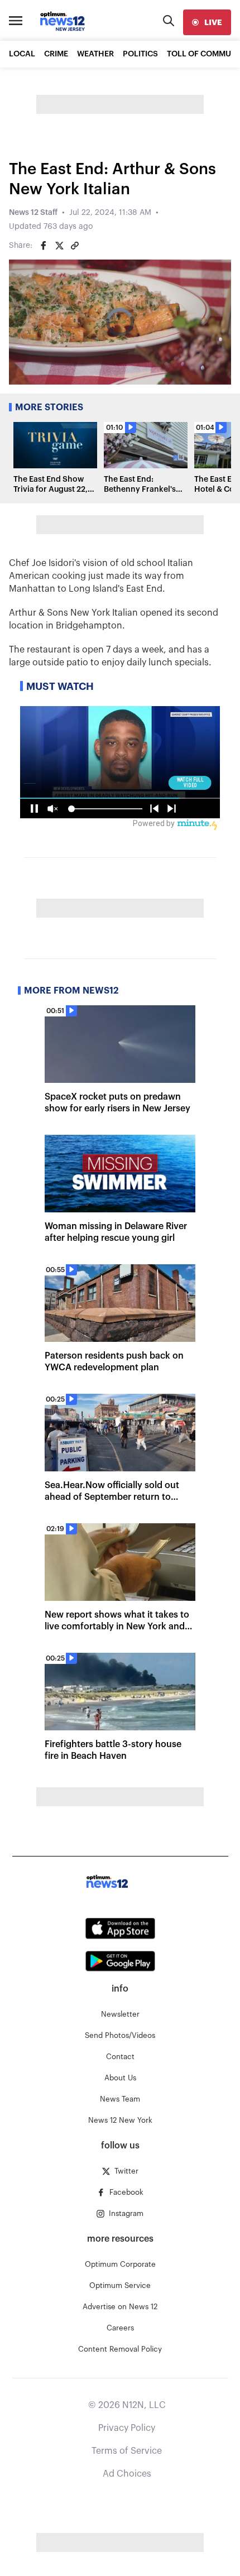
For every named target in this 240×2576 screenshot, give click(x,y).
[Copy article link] (75, 246)
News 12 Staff (33, 213)
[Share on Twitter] (59, 246)
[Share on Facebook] (44, 246)
